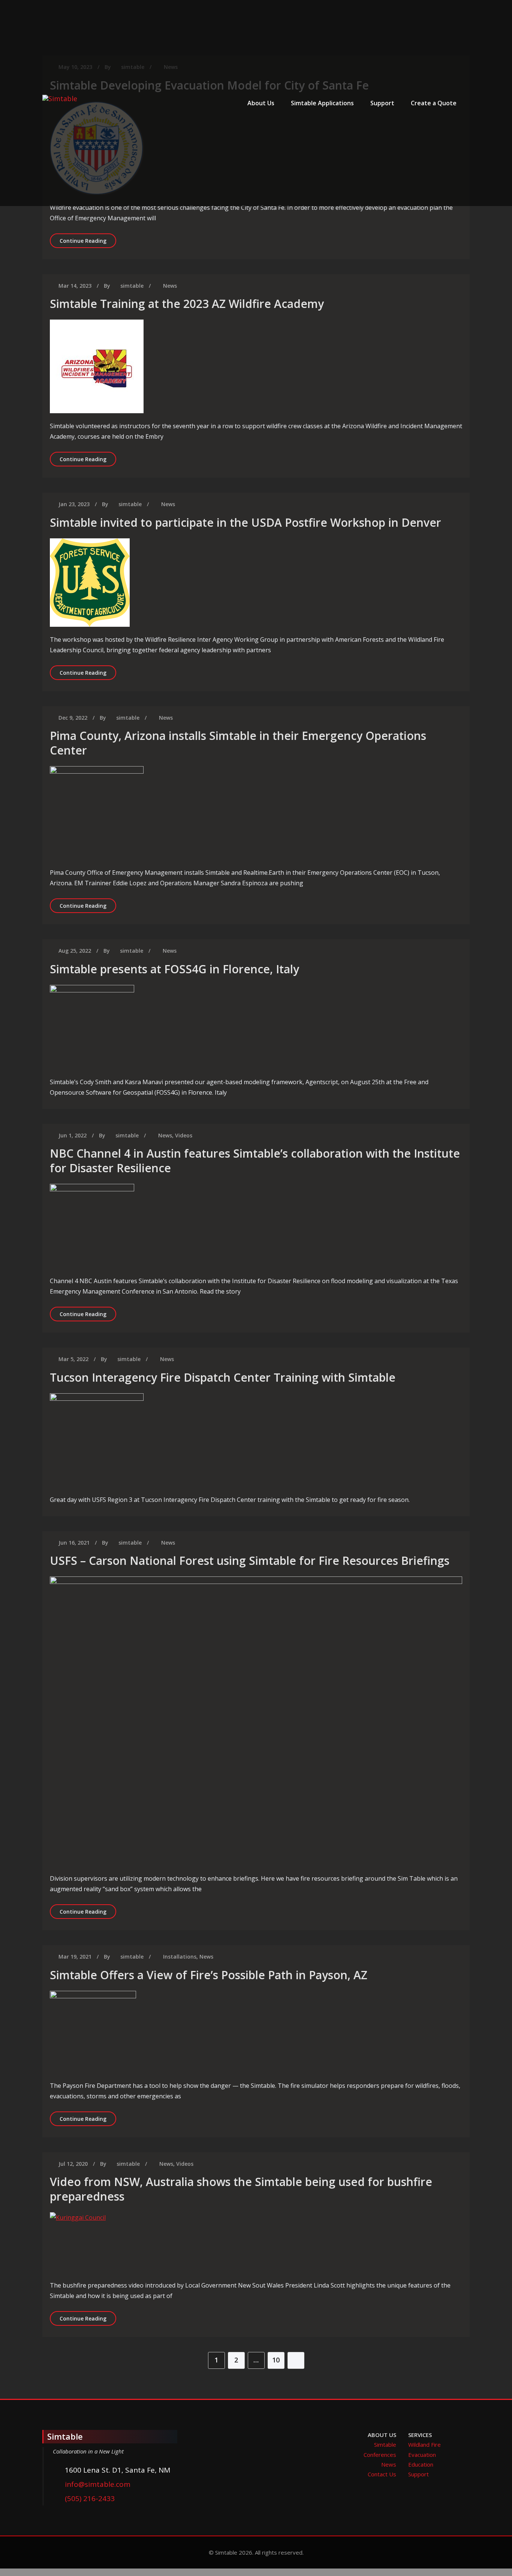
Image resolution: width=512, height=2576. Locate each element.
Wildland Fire (424, 2445)
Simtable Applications (322, 103)
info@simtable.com (98, 2484)
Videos (184, 1135)
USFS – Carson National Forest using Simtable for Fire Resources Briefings (250, 1561)
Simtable (385, 2445)
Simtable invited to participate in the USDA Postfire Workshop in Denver (246, 522)
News (170, 286)
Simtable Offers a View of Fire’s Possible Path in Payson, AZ (209, 1975)
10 (276, 2360)
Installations (180, 1957)
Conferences (380, 2455)
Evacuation (422, 2455)
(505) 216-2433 (90, 2498)
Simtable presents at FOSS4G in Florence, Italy (174, 969)
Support (382, 103)
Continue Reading (88, 241)
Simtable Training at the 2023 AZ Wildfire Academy (187, 304)
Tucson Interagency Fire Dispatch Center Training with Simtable (223, 1377)
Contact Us (382, 2474)
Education (421, 2464)
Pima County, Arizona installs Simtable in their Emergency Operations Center (238, 743)
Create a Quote (434, 103)
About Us (261, 103)
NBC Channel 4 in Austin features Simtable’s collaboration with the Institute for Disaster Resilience (255, 1161)
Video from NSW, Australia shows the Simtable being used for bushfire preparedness (241, 2189)
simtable (132, 286)
